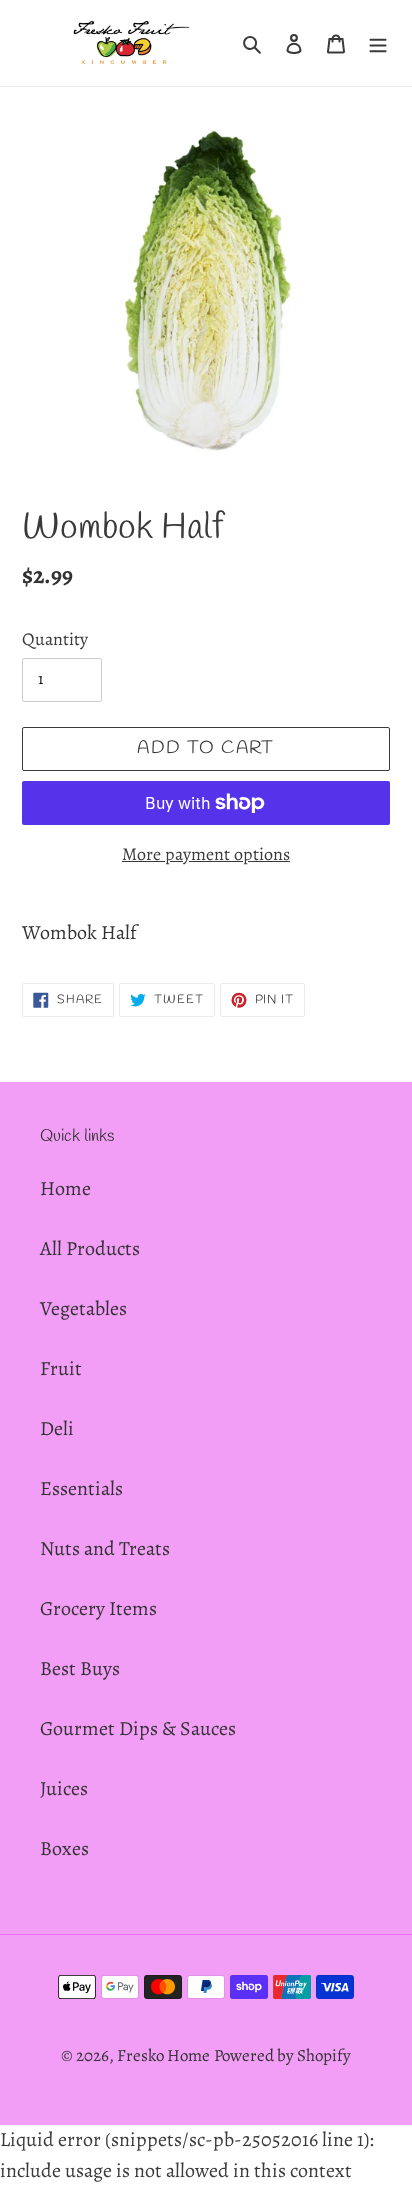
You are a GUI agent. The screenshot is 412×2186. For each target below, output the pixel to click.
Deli (57, 1428)
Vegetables (83, 1308)
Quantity (55, 639)
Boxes (64, 1848)
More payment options (206, 854)
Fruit (61, 1368)
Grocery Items (98, 1608)
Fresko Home (163, 2055)
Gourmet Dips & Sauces (138, 1728)
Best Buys (80, 1668)
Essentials (81, 1488)
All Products (90, 1248)
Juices (64, 1788)
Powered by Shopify (282, 2055)
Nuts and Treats (105, 1548)
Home (65, 1188)
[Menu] (378, 43)
